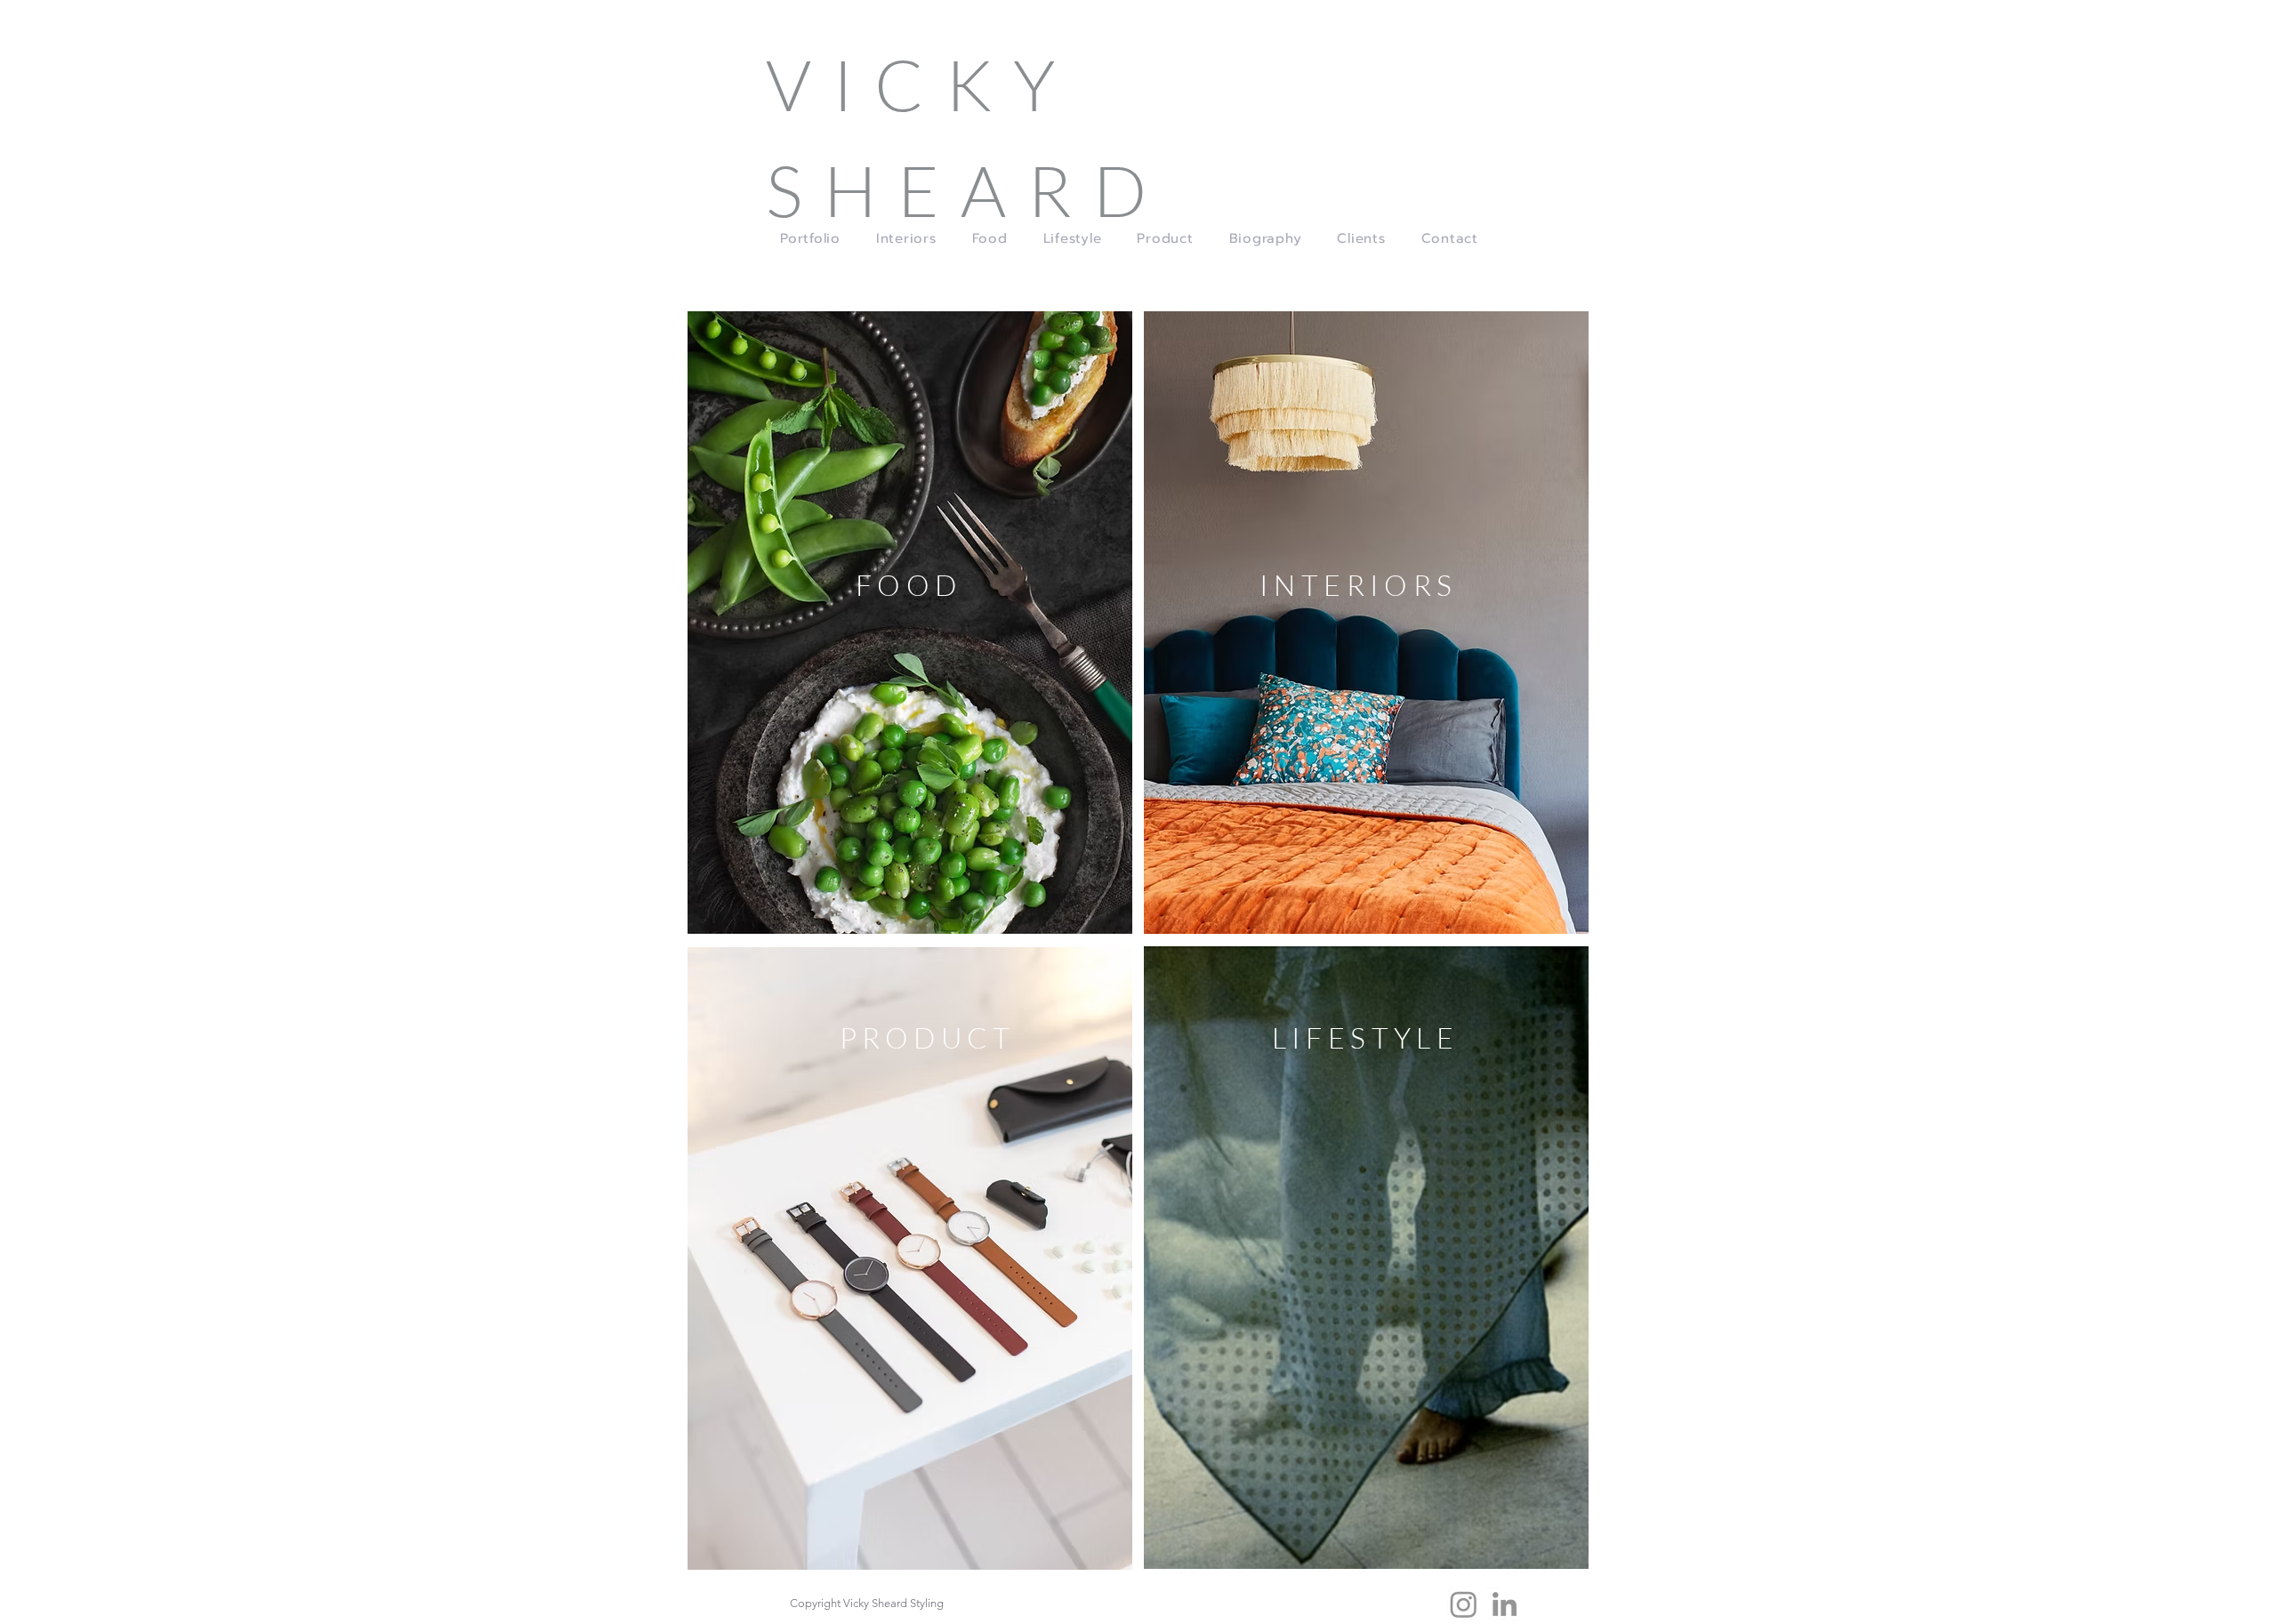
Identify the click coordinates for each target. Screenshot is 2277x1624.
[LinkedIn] (1505, 1604)
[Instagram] (1464, 1604)
